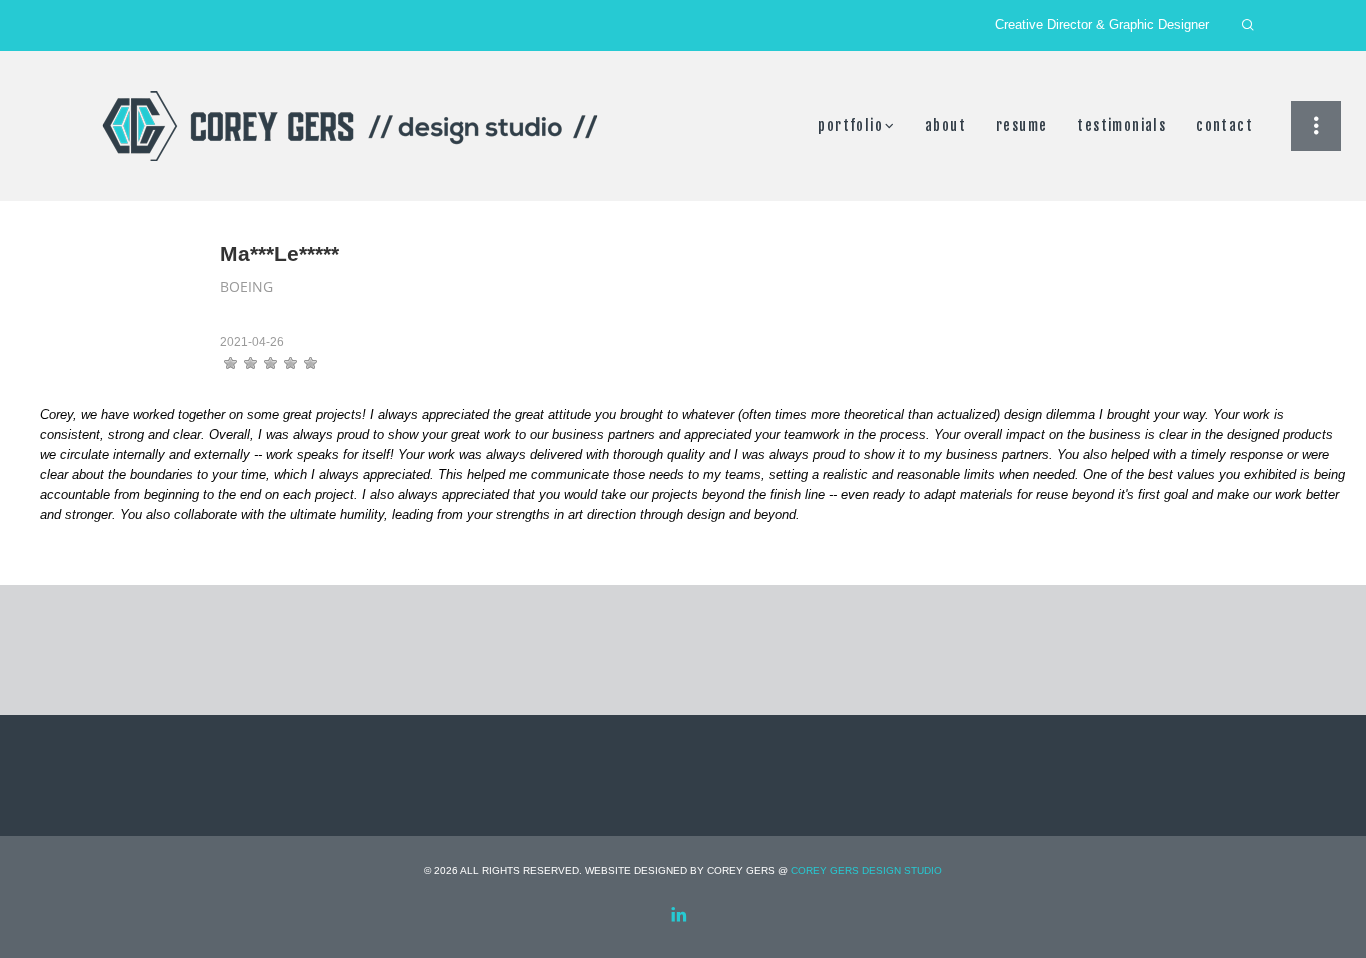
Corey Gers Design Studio (866, 870)
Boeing (246, 286)
